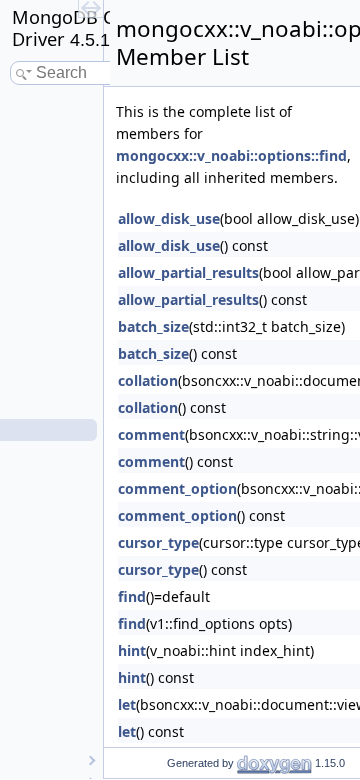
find (132, 596)
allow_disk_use (169, 218)
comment (151, 434)
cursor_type (158, 542)
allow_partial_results (188, 272)
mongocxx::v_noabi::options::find (231, 155)
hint (132, 650)
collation (148, 380)
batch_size (153, 326)
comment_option (177, 488)
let (127, 704)
